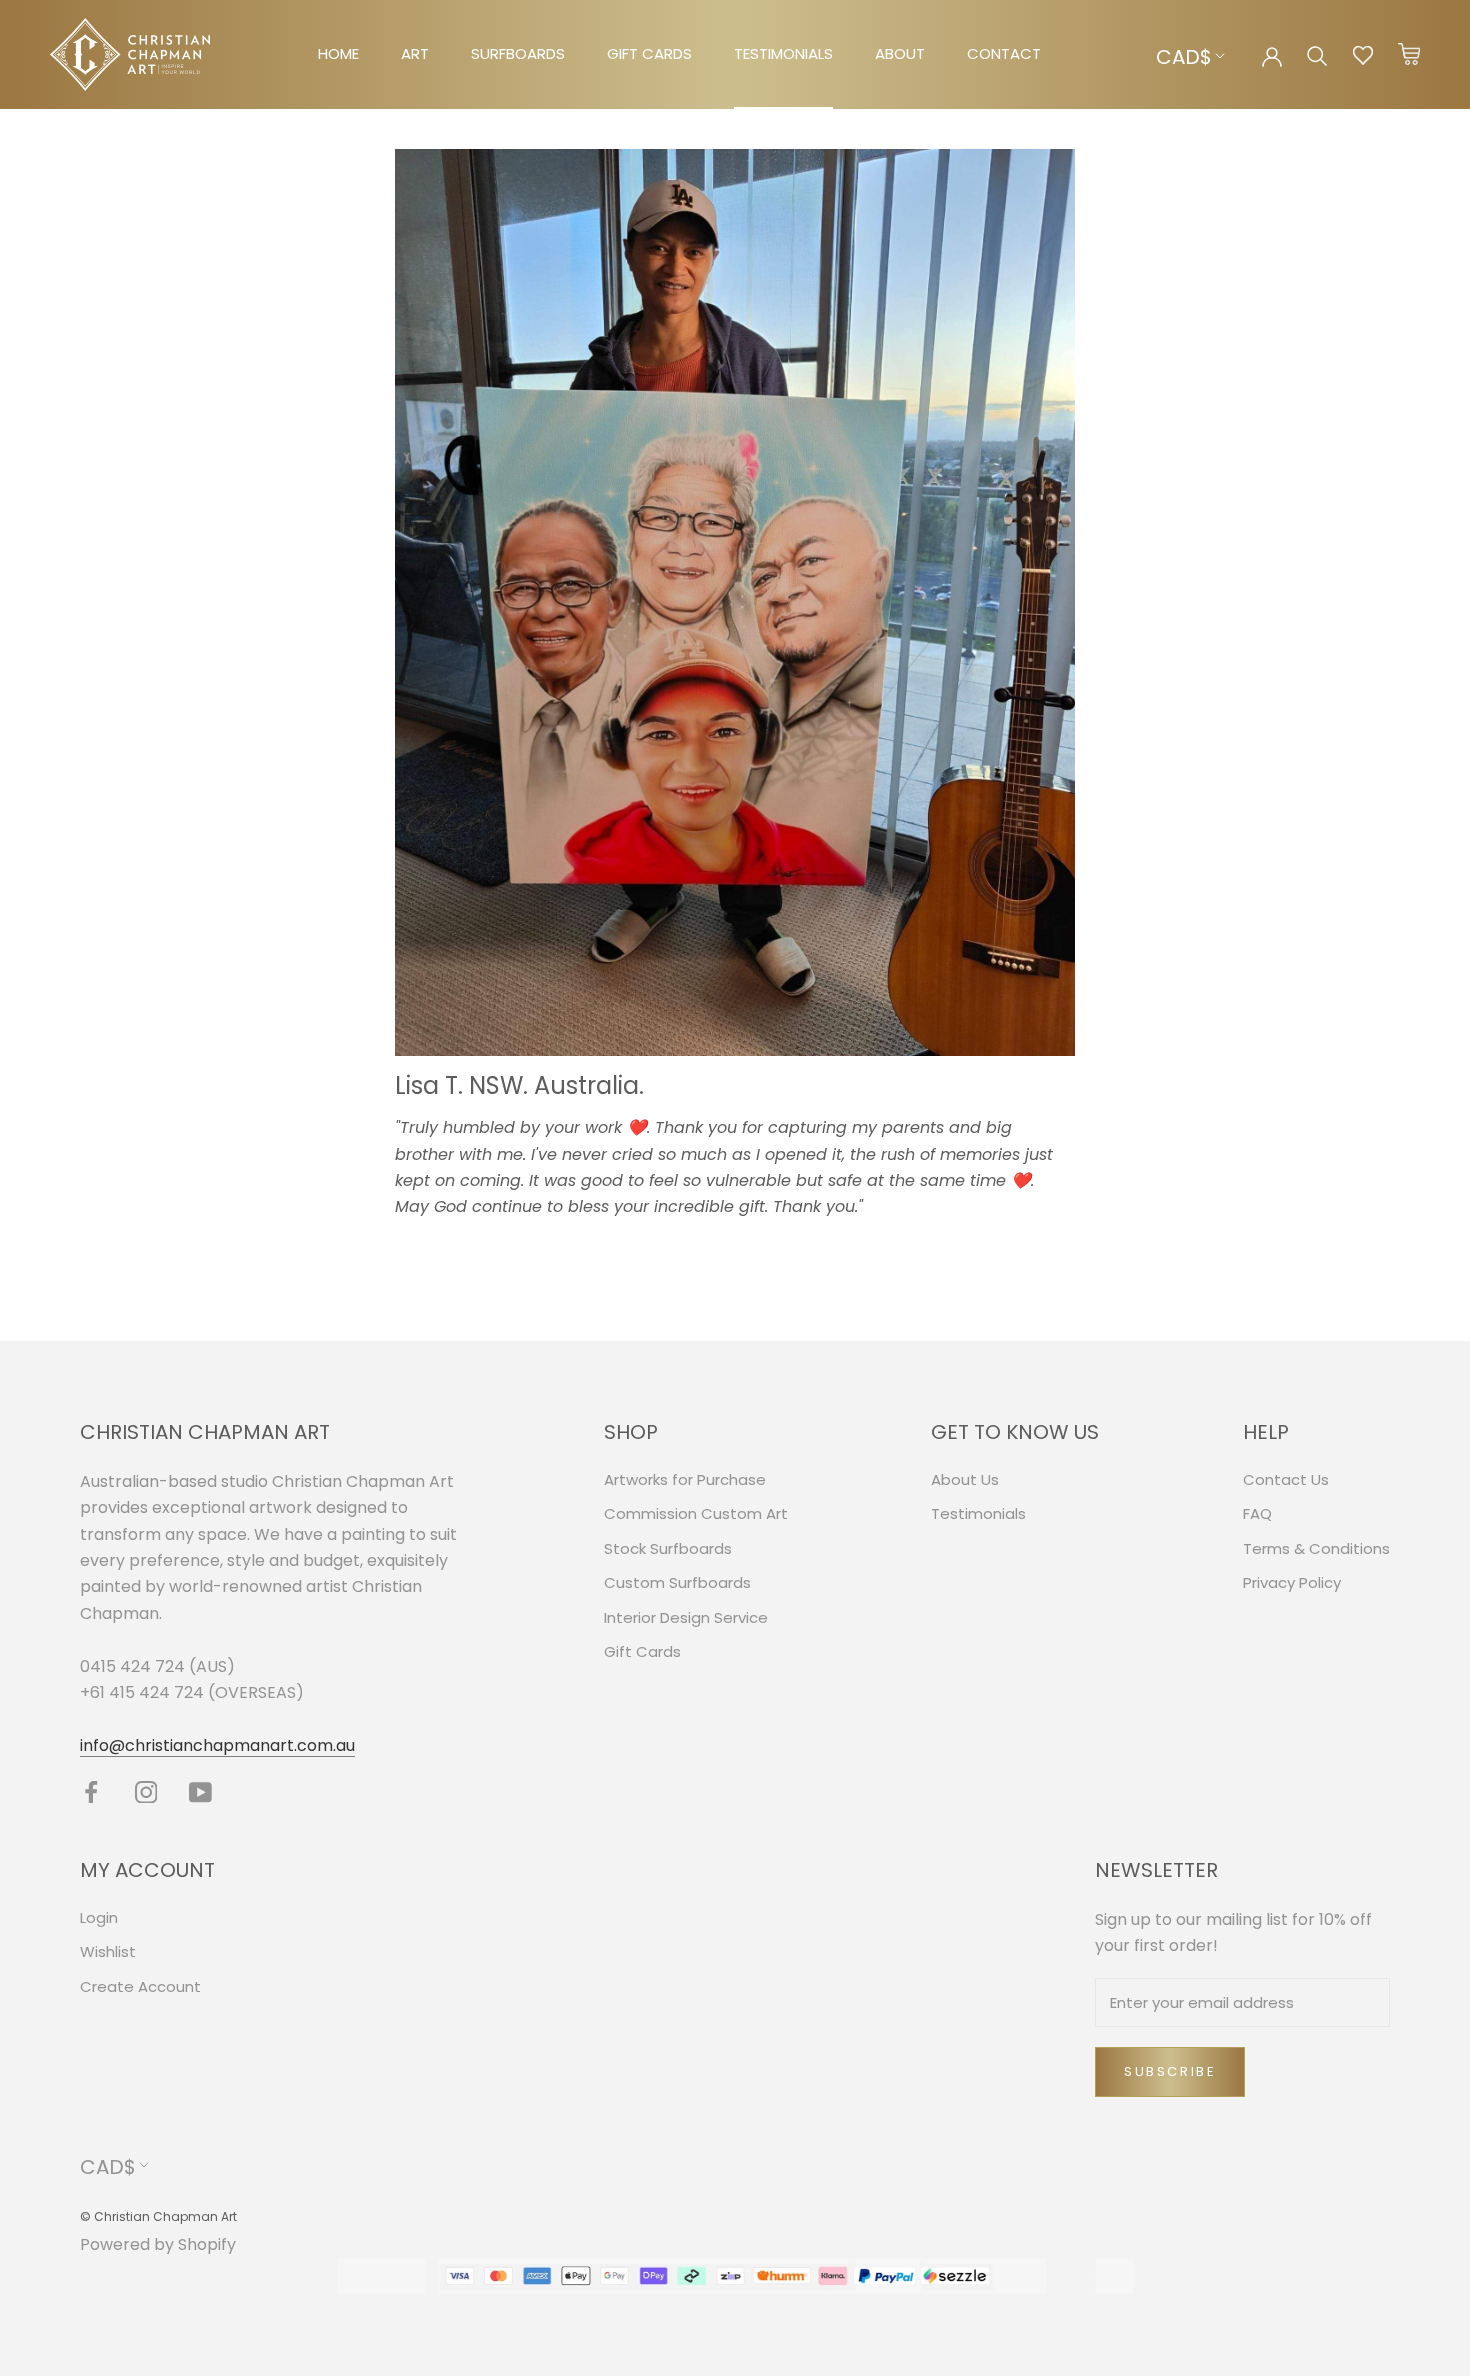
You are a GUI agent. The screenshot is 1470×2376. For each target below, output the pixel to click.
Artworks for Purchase (685, 1479)
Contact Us (1286, 1479)
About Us (965, 1479)
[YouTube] (200, 1791)
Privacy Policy (1292, 1582)
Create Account (140, 1986)
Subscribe (1170, 2071)
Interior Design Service (686, 1617)
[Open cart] (1409, 55)
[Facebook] (91, 1791)
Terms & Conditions (1316, 1548)
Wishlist (108, 1951)
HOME (338, 53)
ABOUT (900, 53)
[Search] (1317, 54)
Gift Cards (642, 1651)
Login (99, 1917)
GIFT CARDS (649, 53)
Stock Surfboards (668, 1548)
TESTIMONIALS (783, 53)
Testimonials (978, 1513)
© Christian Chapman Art (158, 2216)
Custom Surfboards (677, 1582)
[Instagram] (146, 1791)
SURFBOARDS (518, 53)
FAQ (1257, 1513)
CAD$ (1184, 57)
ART (415, 53)
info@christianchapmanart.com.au (217, 1745)
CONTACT (1004, 53)
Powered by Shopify (158, 2244)
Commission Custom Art (696, 1513)
